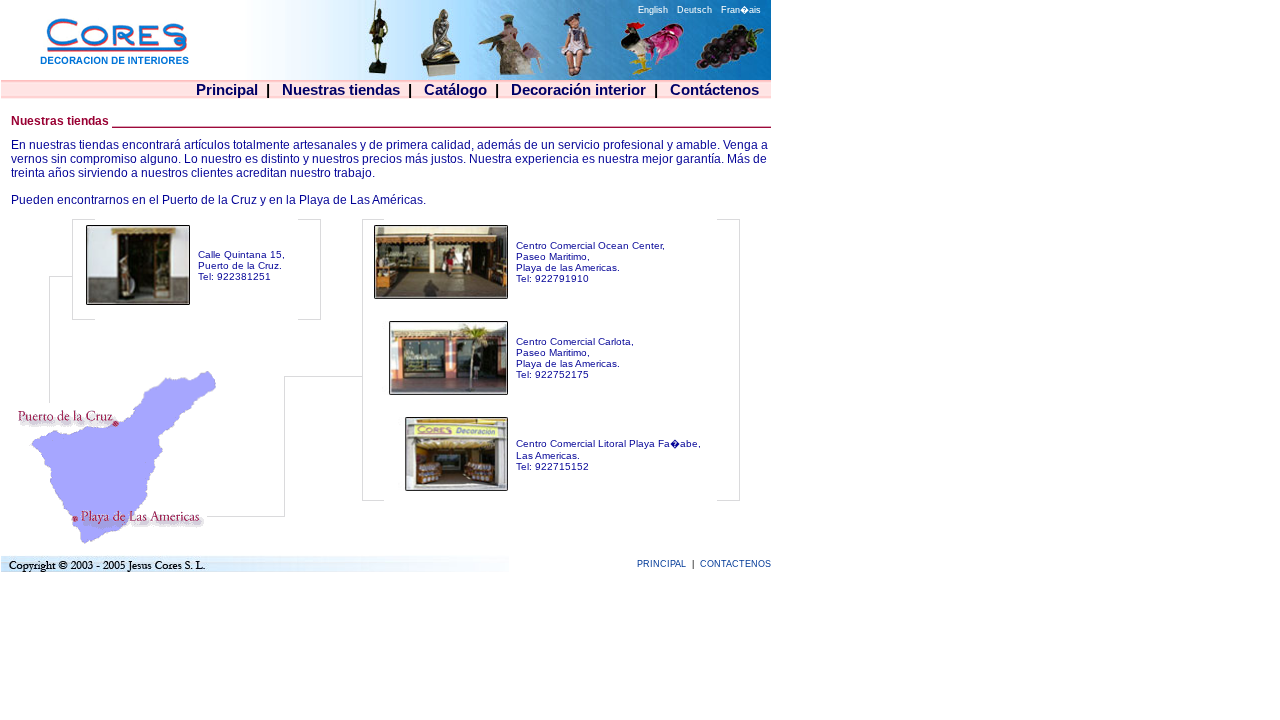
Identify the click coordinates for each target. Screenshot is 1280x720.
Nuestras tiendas (341, 89)
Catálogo (455, 89)
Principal (227, 89)
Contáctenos (714, 89)
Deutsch (696, 10)
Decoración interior (578, 89)
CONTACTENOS (735, 564)
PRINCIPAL (661, 564)
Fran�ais (741, 10)
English (654, 10)
